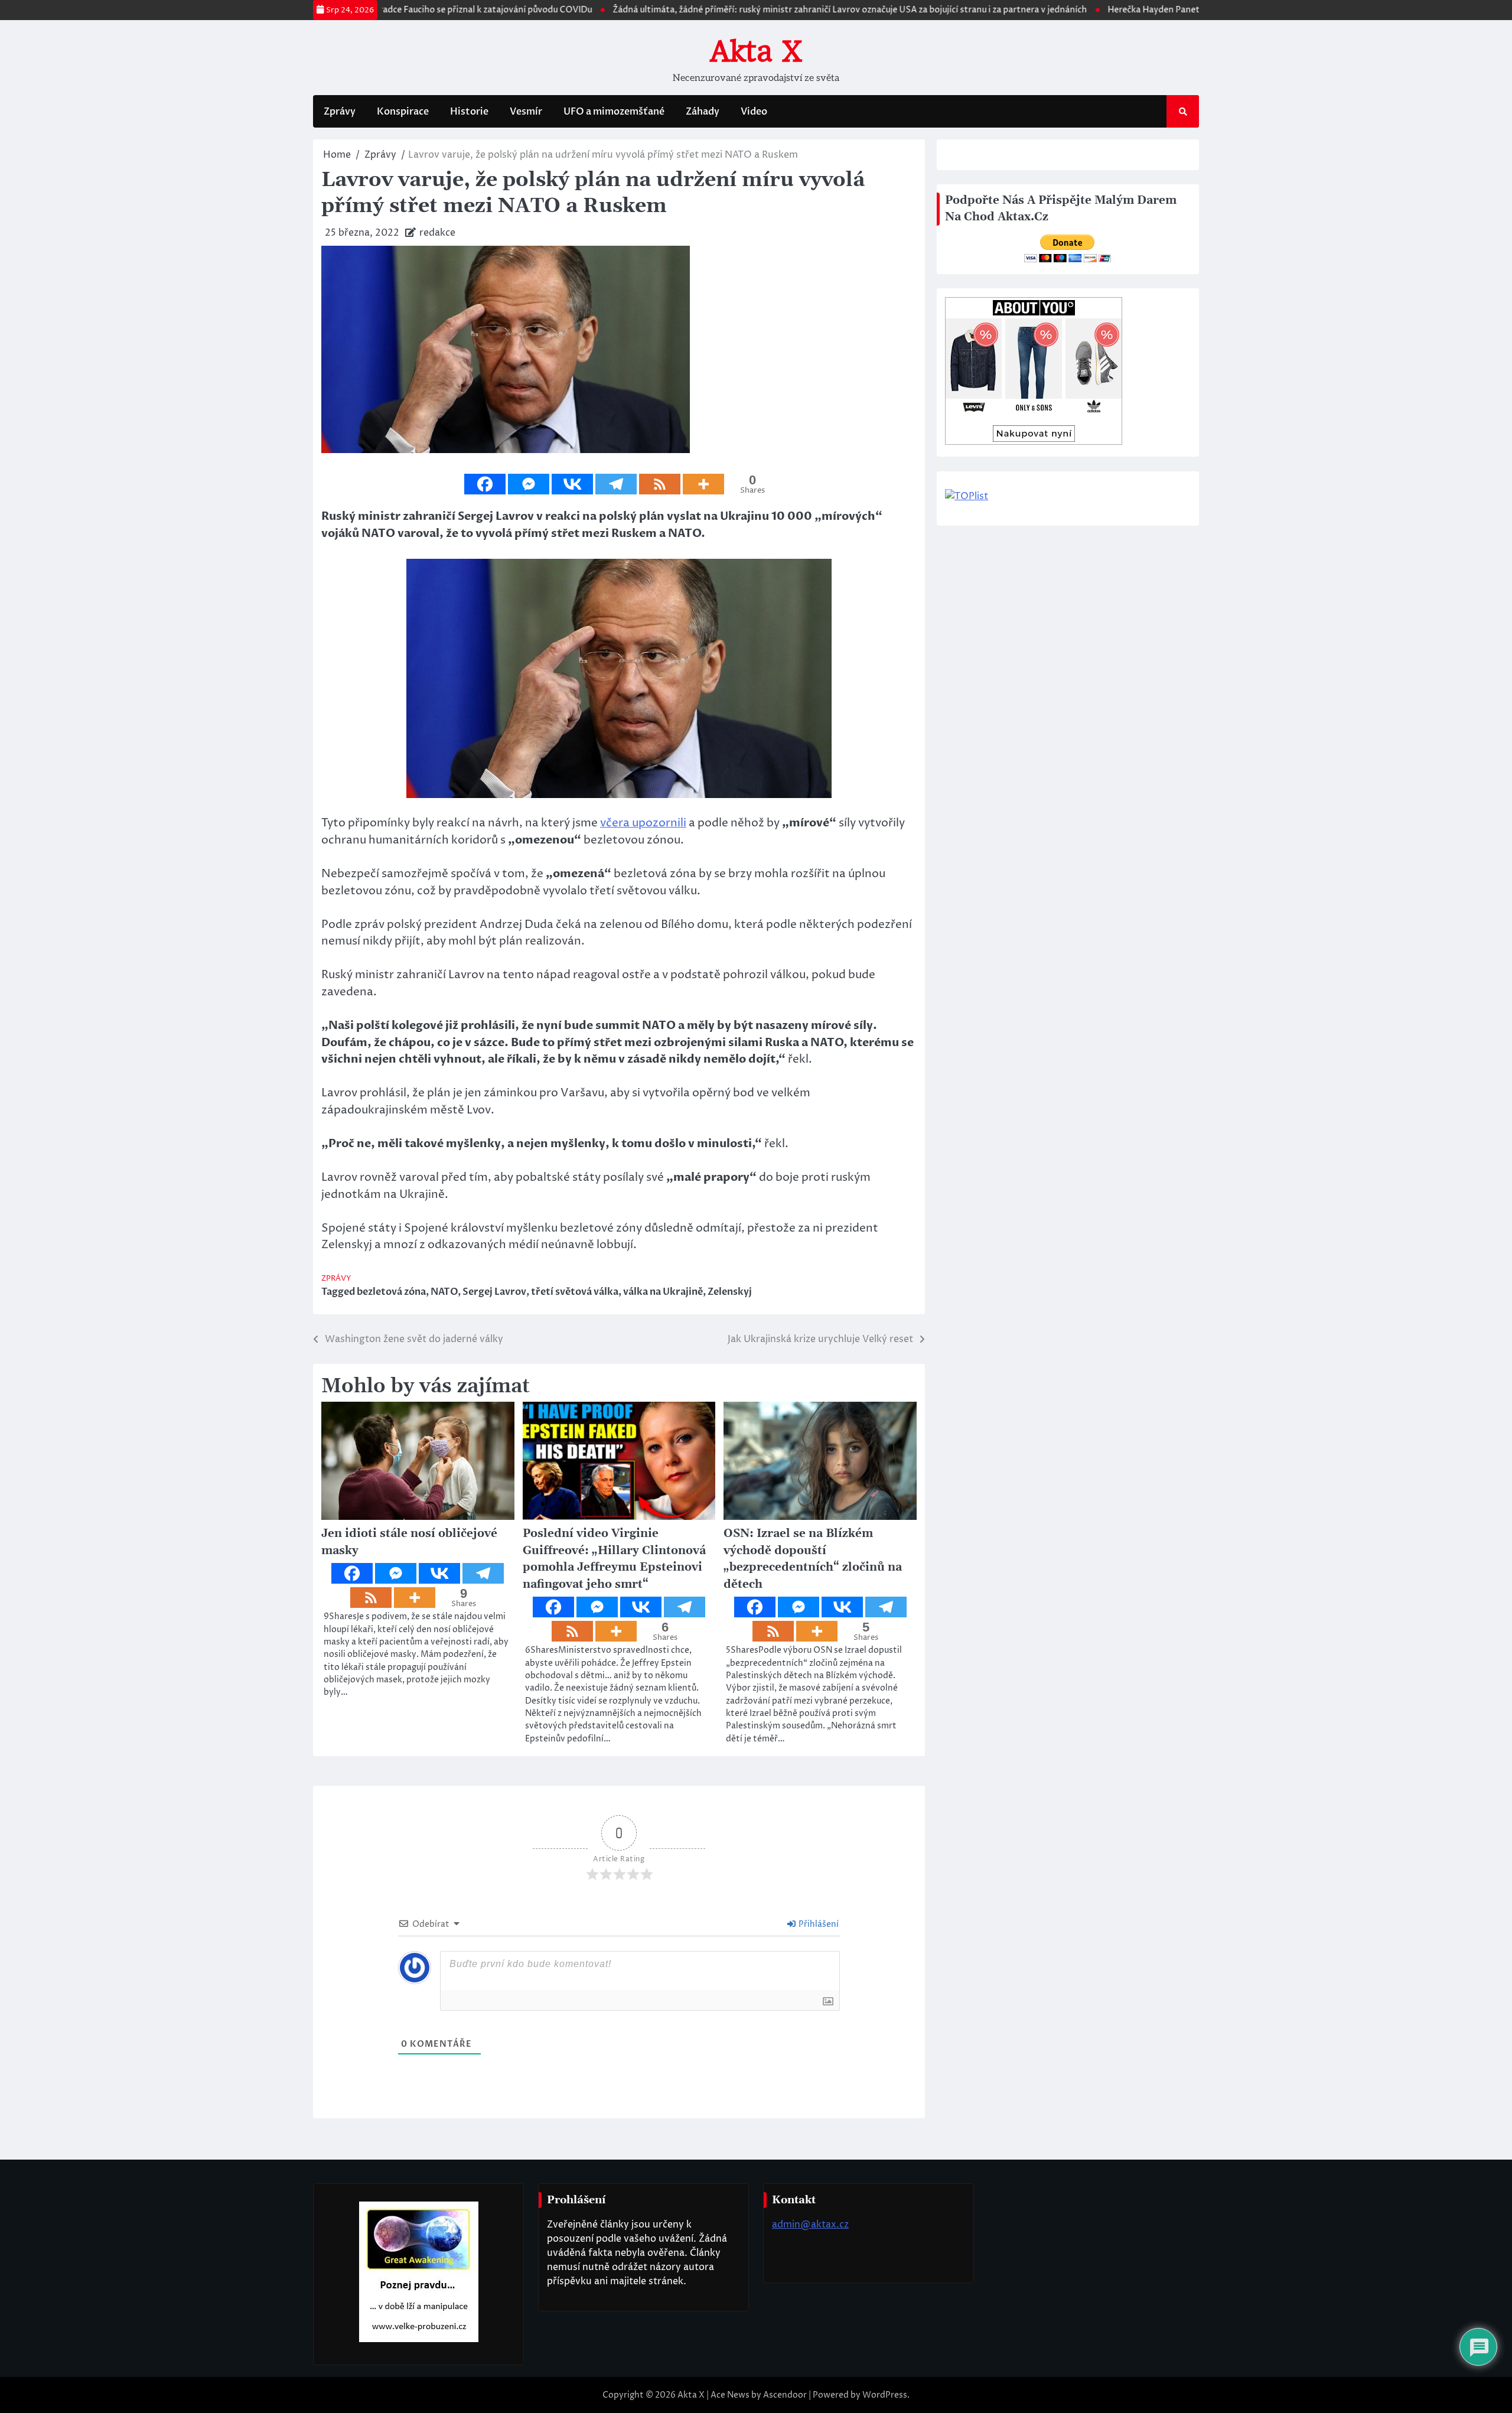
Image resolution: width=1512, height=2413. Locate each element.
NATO (444, 1292)
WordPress (885, 2395)
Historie (469, 112)
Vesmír (526, 112)
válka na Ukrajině (663, 1292)
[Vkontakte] (572, 484)
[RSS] (660, 484)
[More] (703, 484)
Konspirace (403, 112)
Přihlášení (818, 1924)
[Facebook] (485, 484)
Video (754, 112)
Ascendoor (785, 2395)
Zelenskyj (730, 1292)
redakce (437, 233)
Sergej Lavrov (494, 1292)
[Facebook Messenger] (529, 484)
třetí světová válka (575, 1292)
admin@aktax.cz (810, 2225)
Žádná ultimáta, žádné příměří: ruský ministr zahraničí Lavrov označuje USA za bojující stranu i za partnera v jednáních (786, 10)
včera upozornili (643, 823)
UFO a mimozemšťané (614, 112)
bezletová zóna (391, 1292)
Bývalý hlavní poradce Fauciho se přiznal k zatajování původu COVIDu (389, 10)
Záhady (703, 112)
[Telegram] (616, 484)
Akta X (756, 51)
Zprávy (340, 112)
